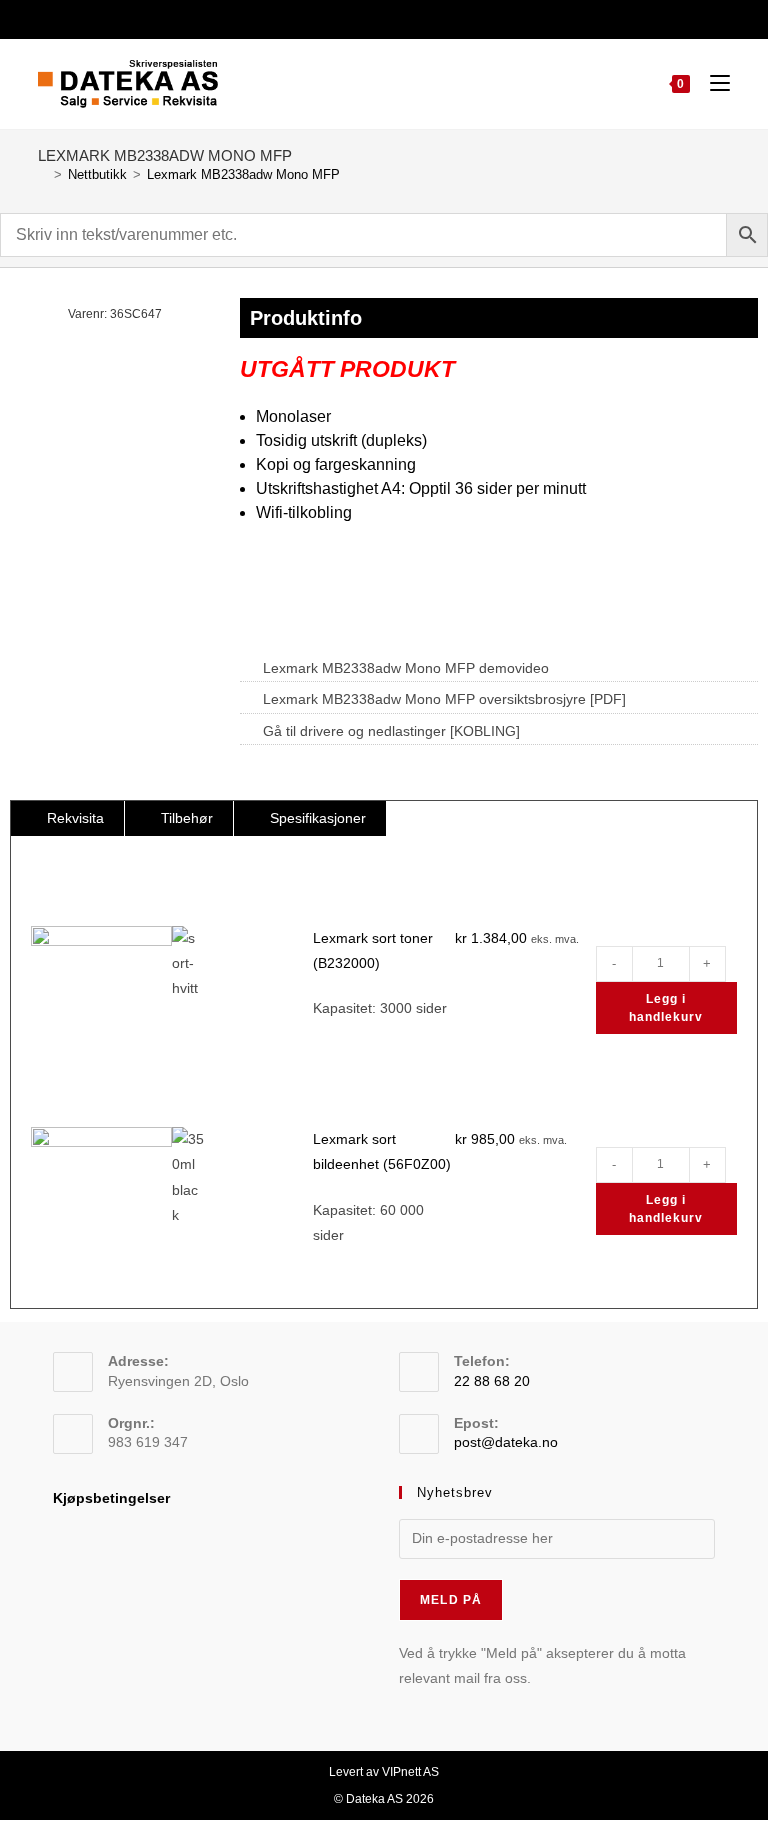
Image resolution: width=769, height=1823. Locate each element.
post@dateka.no (506, 1442)
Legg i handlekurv (666, 1008)
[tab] (67, 818)
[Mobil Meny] (712, 83)
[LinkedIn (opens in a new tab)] (394, 17)
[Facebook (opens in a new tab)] (370, 17)
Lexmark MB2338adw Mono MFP (243, 174)
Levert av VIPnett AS (384, 1772)
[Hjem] (43, 174)
